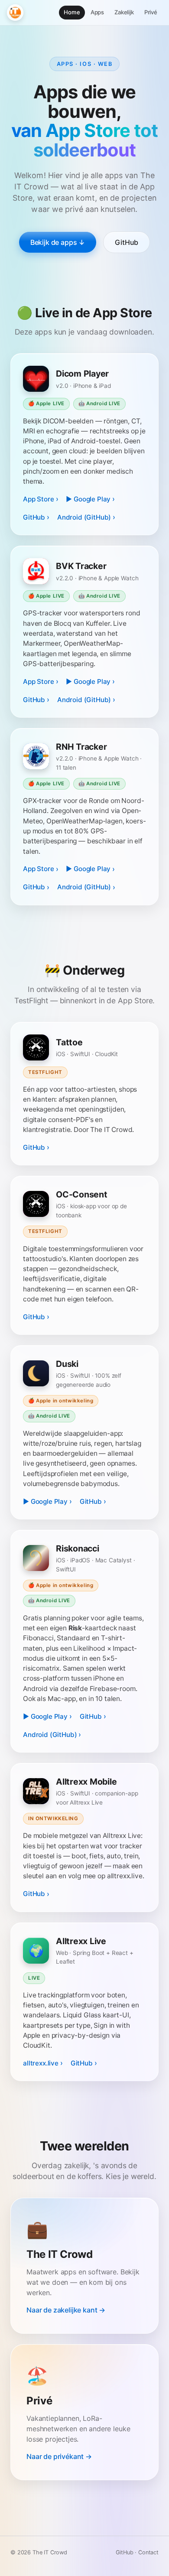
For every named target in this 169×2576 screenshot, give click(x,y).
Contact (148, 2552)
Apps (97, 12)
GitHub (127, 242)
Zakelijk (124, 12)
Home (72, 12)
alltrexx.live (41, 2063)
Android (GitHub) (84, 517)
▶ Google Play (88, 499)
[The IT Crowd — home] (15, 13)
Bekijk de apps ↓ (58, 242)
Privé (151, 12)
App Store (39, 499)
